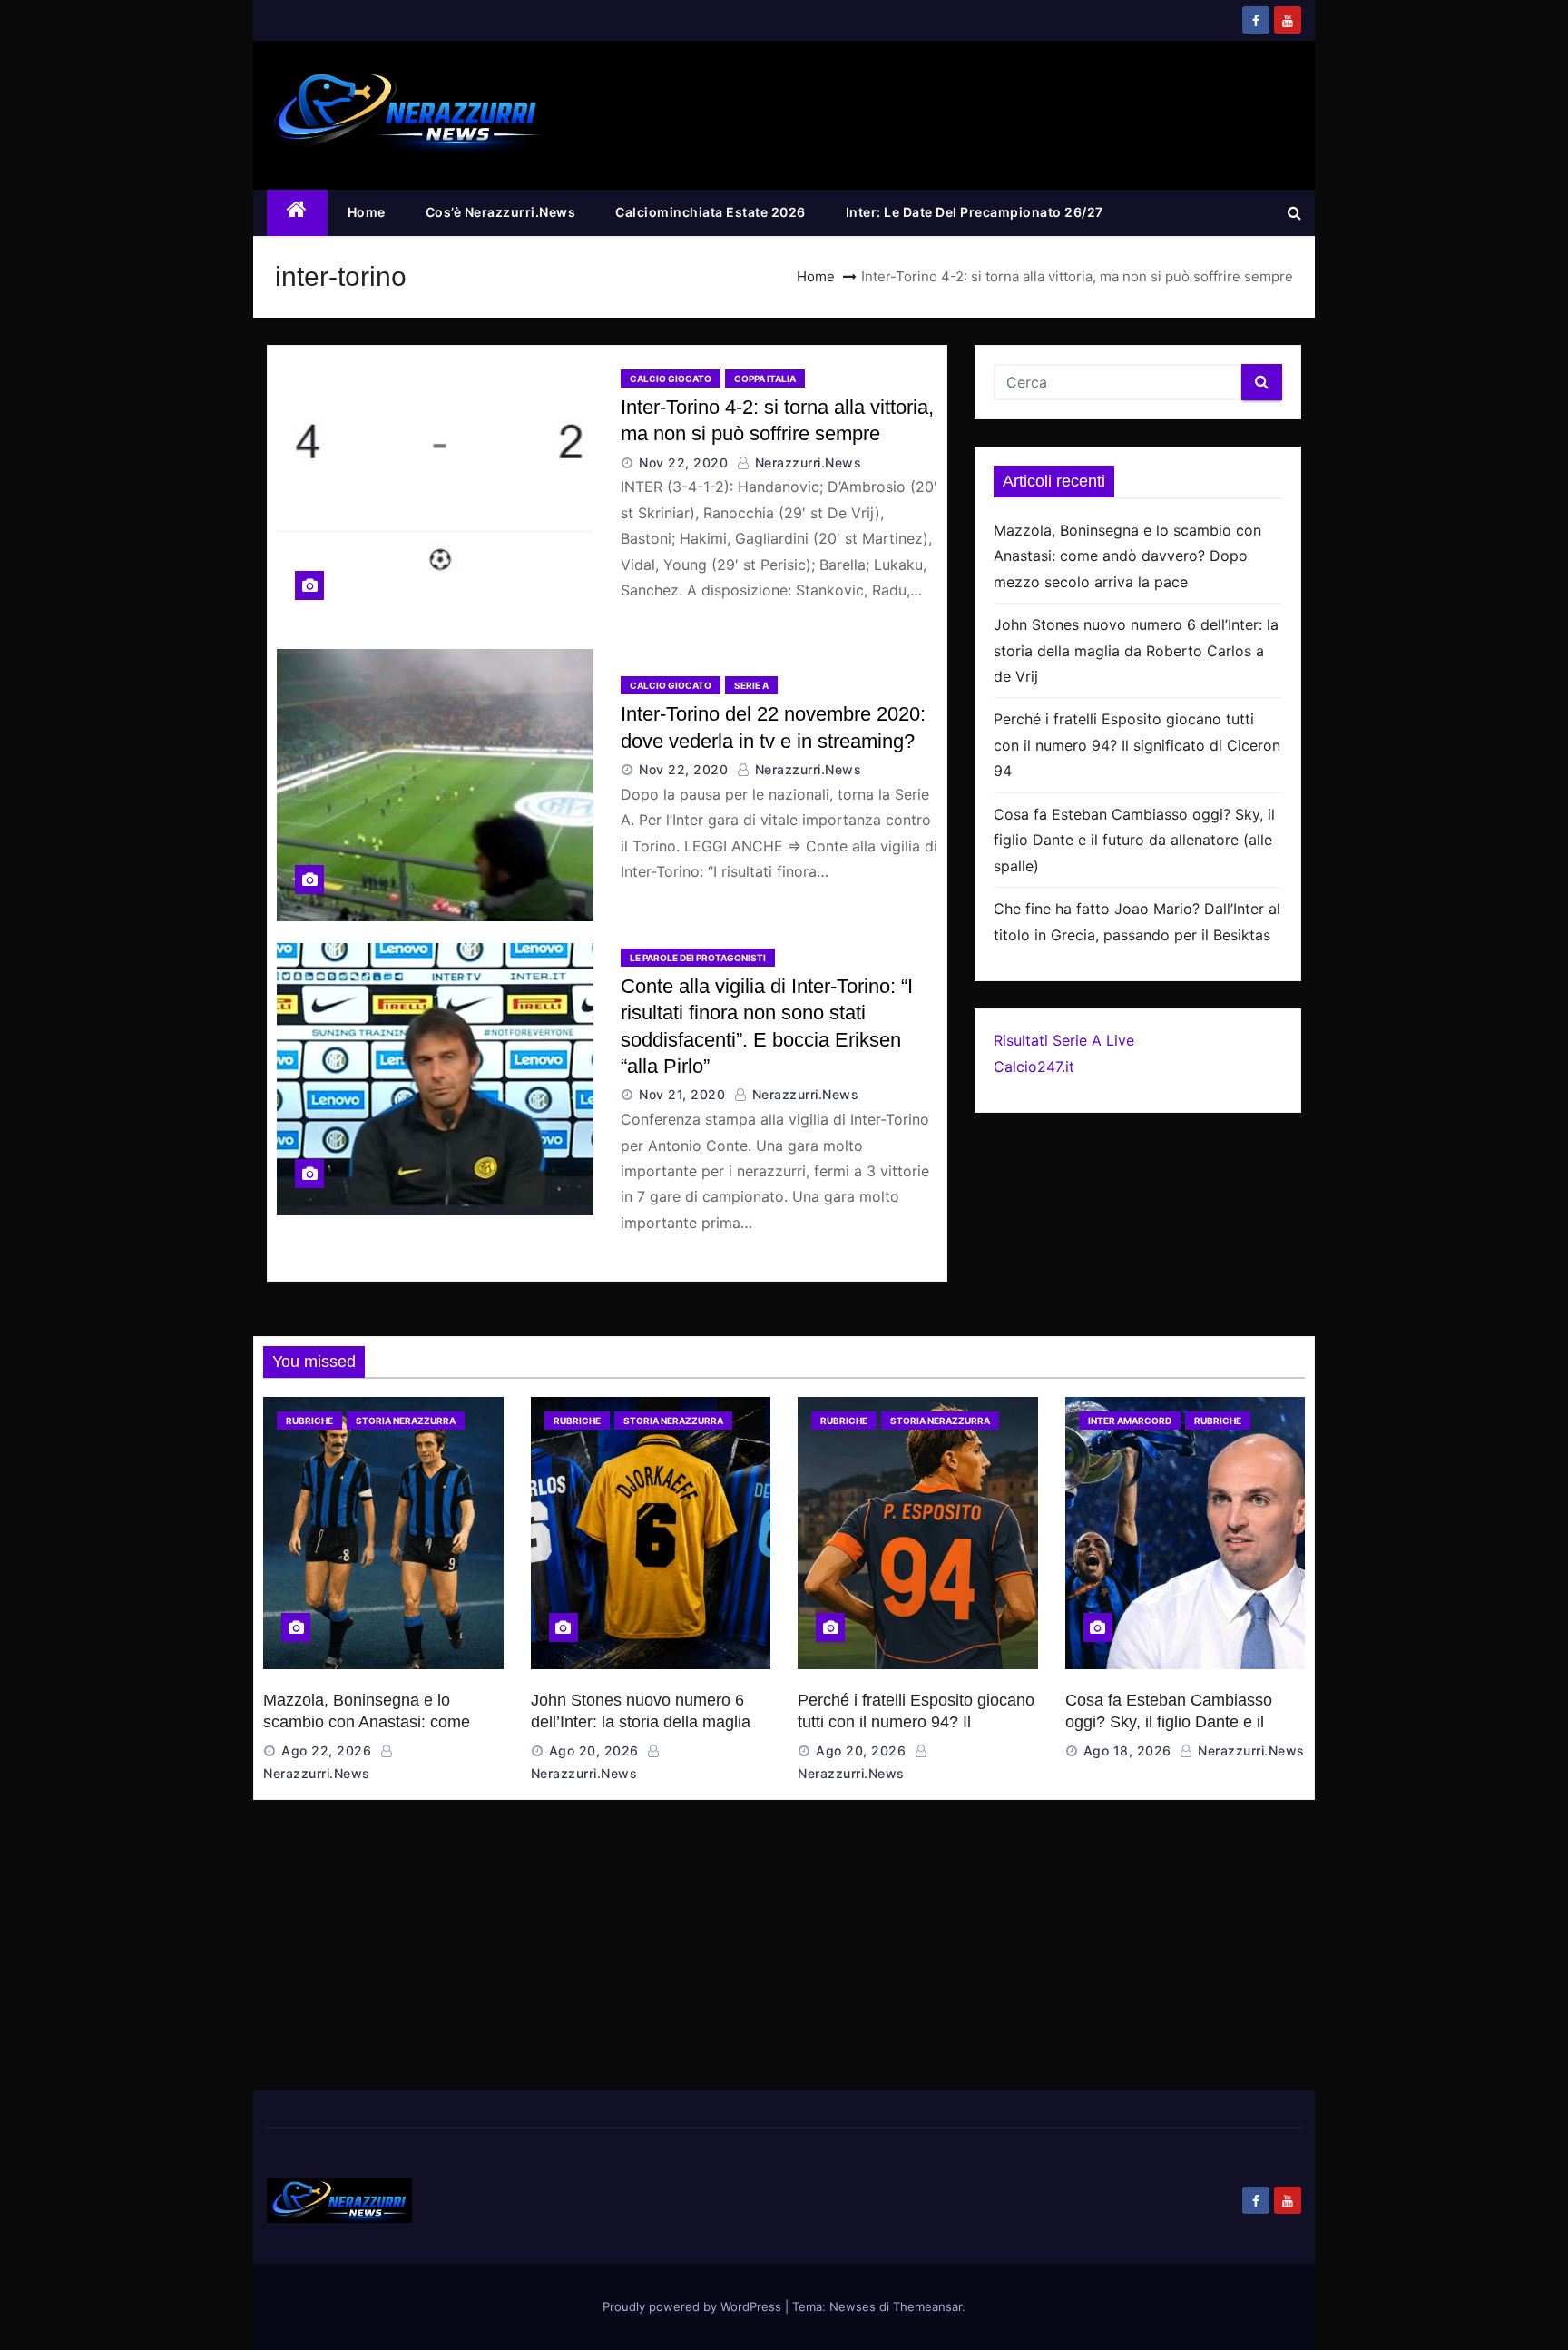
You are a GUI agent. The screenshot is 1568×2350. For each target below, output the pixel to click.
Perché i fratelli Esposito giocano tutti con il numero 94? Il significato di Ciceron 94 (1137, 745)
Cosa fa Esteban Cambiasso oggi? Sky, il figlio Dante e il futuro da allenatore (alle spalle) (1134, 840)
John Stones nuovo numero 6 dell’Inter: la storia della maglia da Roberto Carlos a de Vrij (1136, 650)
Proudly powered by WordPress (694, 2306)
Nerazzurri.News (806, 462)
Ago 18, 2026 (1127, 1750)
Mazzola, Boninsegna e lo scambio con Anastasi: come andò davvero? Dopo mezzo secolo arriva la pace (1127, 556)
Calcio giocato (671, 379)
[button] (1294, 212)
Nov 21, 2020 (682, 1094)
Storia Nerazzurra (406, 1421)
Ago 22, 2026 (326, 1750)
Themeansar (927, 2306)
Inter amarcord (1130, 1421)
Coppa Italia (765, 379)
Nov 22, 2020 (683, 462)
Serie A (751, 685)
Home (367, 212)
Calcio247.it (1034, 1067)
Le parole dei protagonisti (698, 958)
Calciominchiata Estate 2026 (710, 212)
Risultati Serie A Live (1064, 1040)
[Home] (297, 213)
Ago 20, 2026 (594, 1750)
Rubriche (309, 1421)
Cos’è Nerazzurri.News (501, 212)
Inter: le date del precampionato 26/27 (975, 212)
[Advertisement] (784, 1954)
